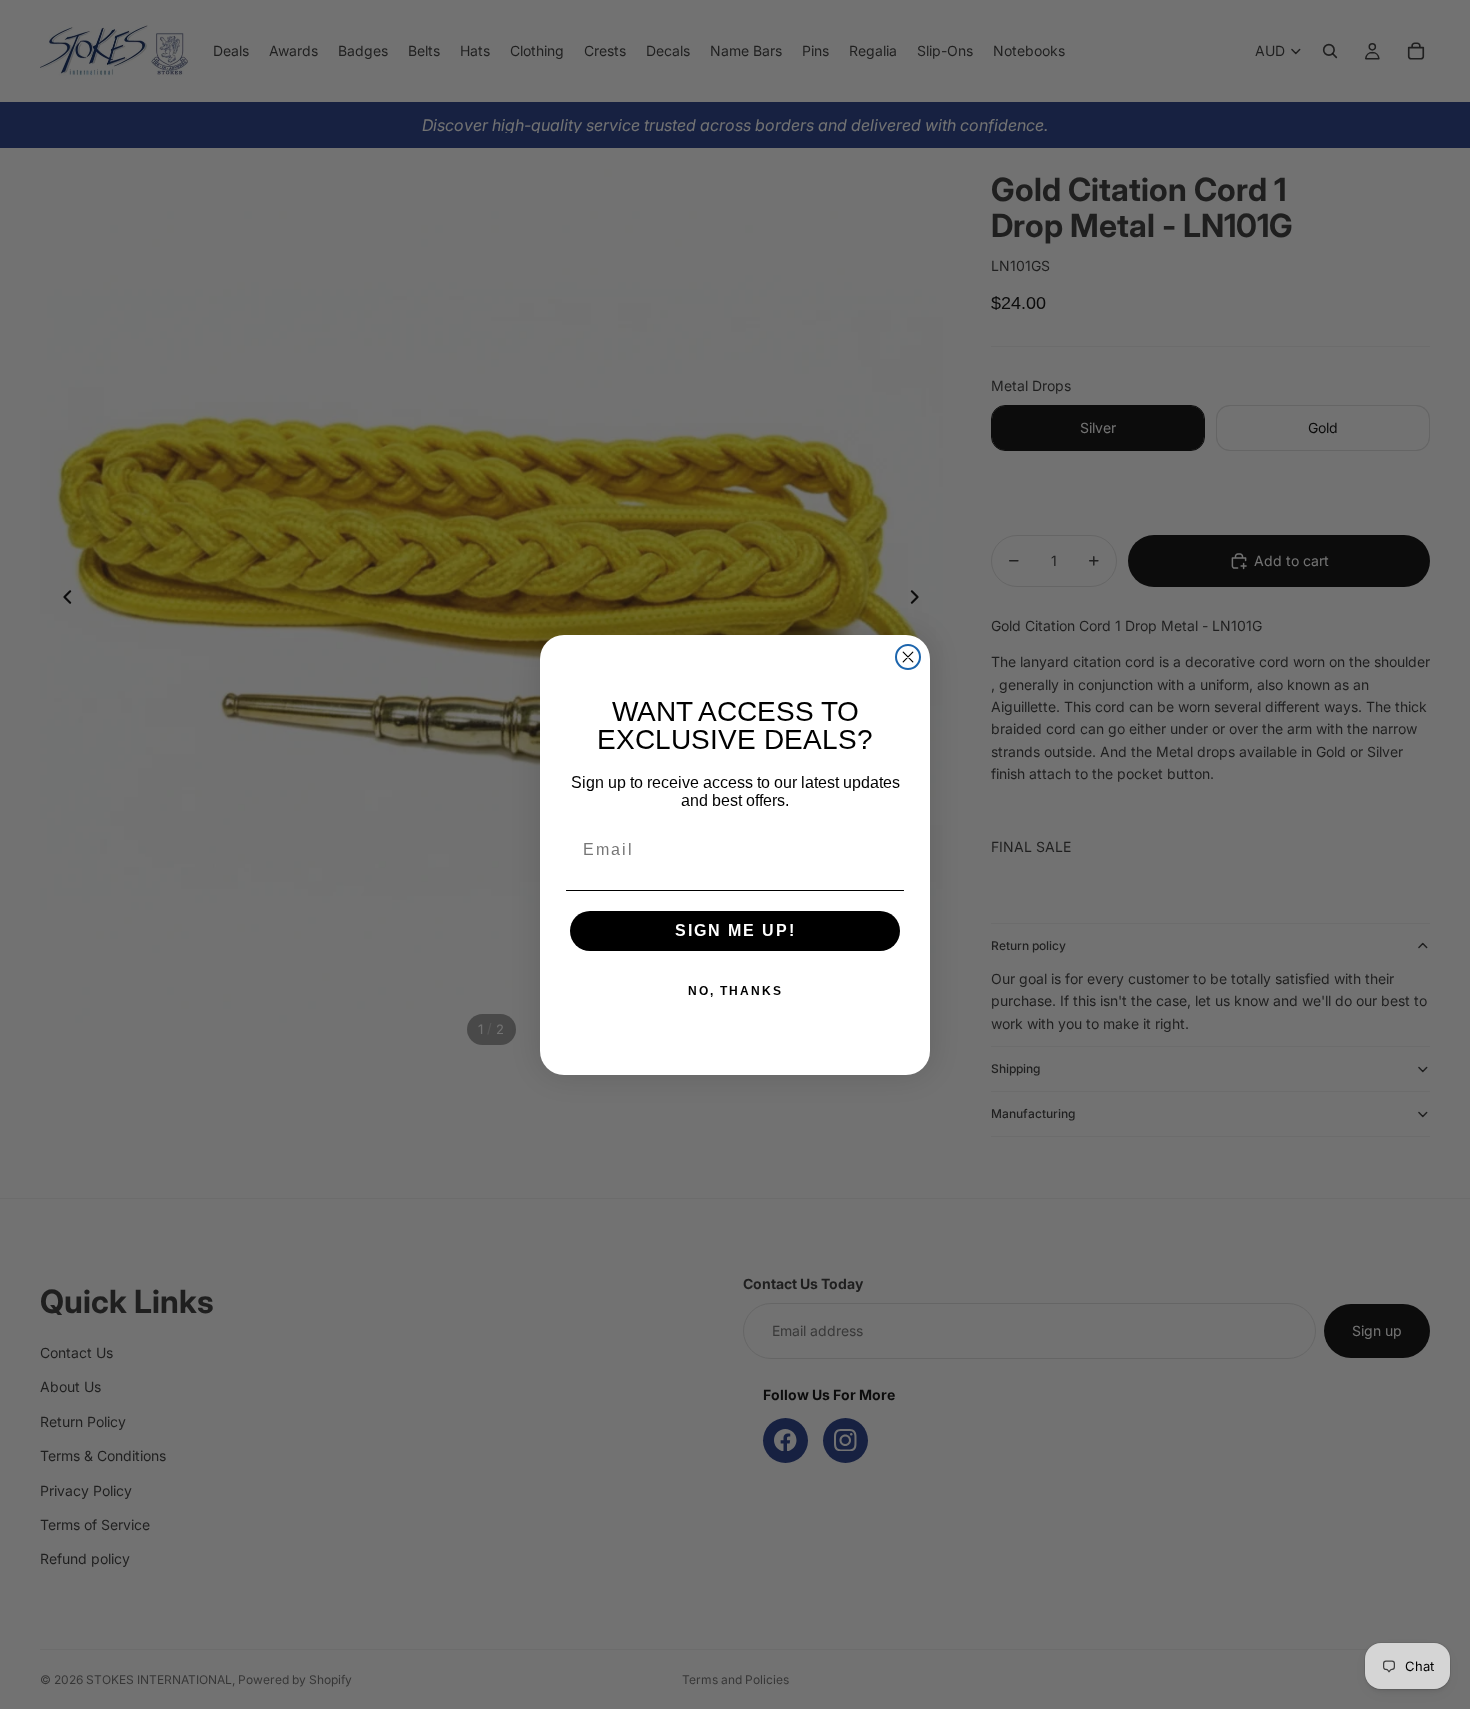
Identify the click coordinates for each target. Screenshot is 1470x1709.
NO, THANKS (735, 991)
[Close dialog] (908, 657)
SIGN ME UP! (735, 930)
